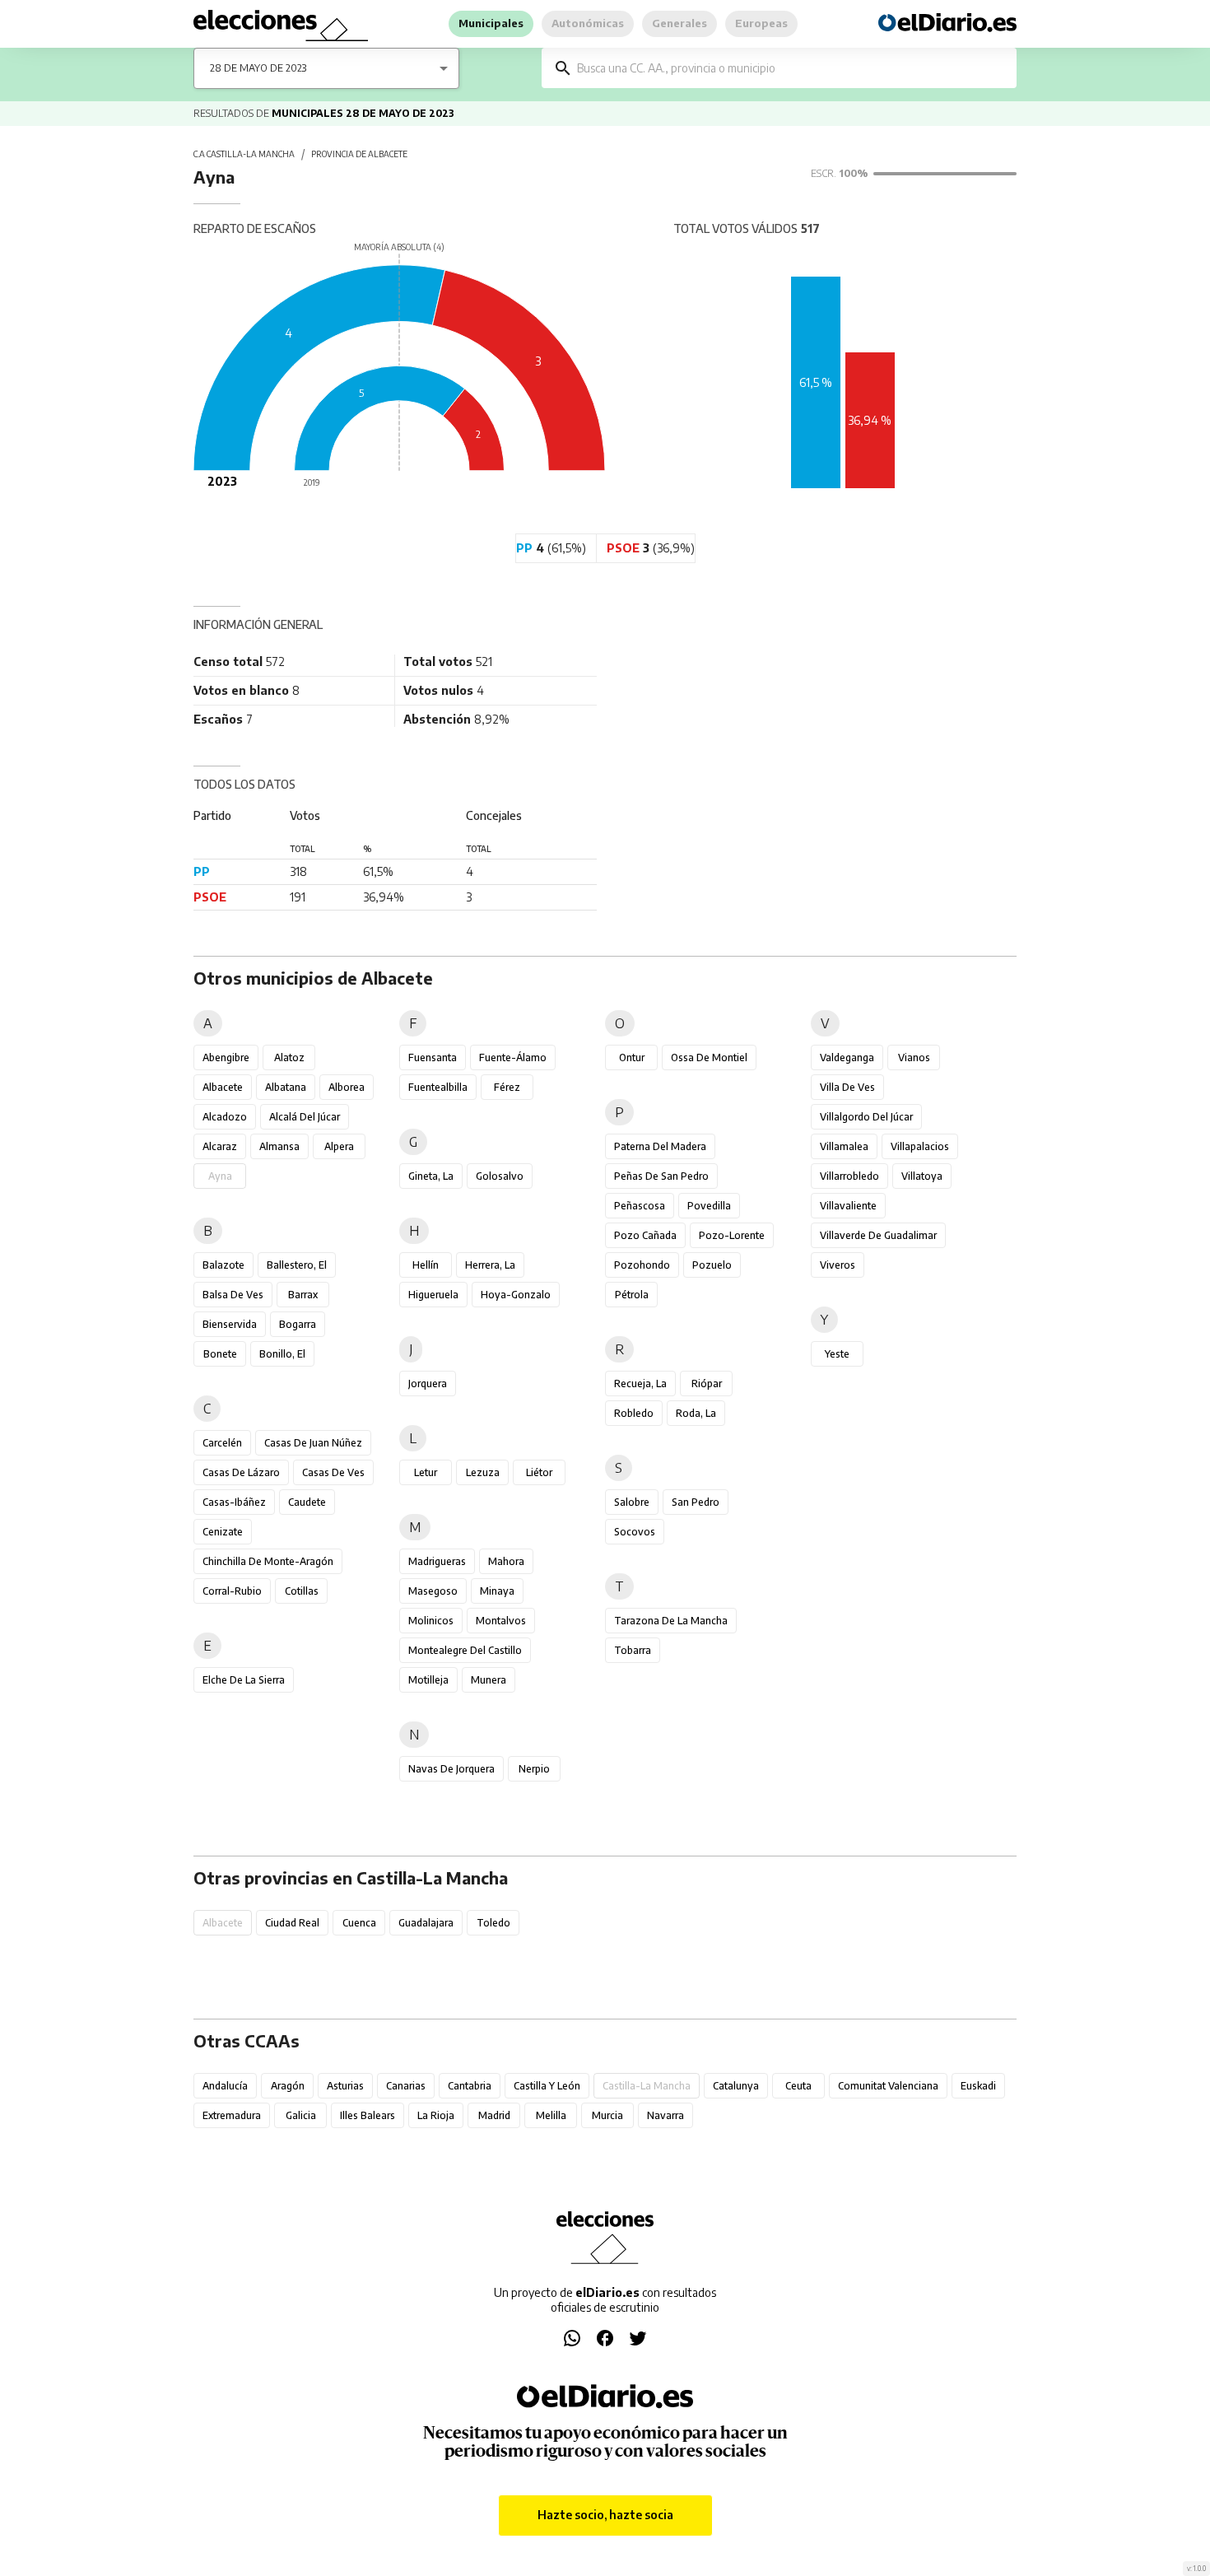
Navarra (665, 2115)
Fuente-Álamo (513, 1057)
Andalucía (225, 2086)
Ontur (632, 1057)
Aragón (288, 2086)
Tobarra (633, 1650)
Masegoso (433, 1591)
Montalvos (501, 1621)
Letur (426, 1472)
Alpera (339, 1146)
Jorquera (428, 1383)
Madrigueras (437, 1561)
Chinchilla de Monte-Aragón (268, 1561)
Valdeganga (847, 1057)
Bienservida (230, 1324)
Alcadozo (225, 1117)
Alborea (347, 1087)
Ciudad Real (292, 1923)
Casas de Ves (333, 1472)
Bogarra (298, 1324)
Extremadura (232, 2115)
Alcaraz (220, 1146)
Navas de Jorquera (451, 1769)
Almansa (279, 1146)
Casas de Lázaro (241, 1472)
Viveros (838, 1265)
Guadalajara (426, 1923)
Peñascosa (640, 1206)
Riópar (707, 1383)
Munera (489, 1680)
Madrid (494, 2115)
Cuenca (359, 1923)
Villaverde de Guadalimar (878, 1235)
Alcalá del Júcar (305, 1117)
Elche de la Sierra (244, 1680)
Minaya (497, 1591)
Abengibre (226, 1057)
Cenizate (223, 1532)
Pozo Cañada (645, 1235)
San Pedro (696, 1502)
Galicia (301, 2115)
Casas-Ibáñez (234, 1502)
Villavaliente (848, 1206)
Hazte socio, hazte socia (605, 2515)
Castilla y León (547, 2086)
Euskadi (978, 2086)
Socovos (635, 1532)
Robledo (634, 1413)
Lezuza (483, 1472)
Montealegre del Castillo (465, 1650)
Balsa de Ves (233, 1295)
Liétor (539, 1472)
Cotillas (302, 1591)
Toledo (493, 1923)
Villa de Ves (847, 1087)
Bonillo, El (282, 1354)
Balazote (223, 1265)
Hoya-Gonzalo (516, 1295)
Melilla (551, 2115)
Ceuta (798, 2086)
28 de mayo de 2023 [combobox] (258, 68)
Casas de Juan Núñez (313, 1443)
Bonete (220, 1354)
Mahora (506, 1561)
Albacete (223, 1087)
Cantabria (470, 2086)
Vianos (914, 1057)
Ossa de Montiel (709, 1057)
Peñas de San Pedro (661, 1176)
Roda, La (696, 1413)
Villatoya (922, 1176)
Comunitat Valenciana (888, 2086)
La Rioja (436, 2115)
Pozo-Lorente (732, 1235)
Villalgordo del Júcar (866, 1117)
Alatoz (289, 1057)
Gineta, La (431, 1176)
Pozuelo (712, 1265)
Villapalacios (920, 1146)
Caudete (307, 1502)
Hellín (426, 1265)
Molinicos (431, 1621)
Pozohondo (642, 1265)
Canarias (406, 2086)
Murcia (607, 2115)
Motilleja (428, 1680)
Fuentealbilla (438, 1087)
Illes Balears (368, 2115)
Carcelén (222, 1443)
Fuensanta (433, 1057)
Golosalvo (500, 1176)
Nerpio (534, 1769)
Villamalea (844, 1146)
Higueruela (433, 1295)
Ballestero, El (297, 1265)
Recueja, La (640, 1383)
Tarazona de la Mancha (671, 1621)
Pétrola (632, 1295)
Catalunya (736, 2086)
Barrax (303, 1295)
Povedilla (709, 1206)
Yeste (837, 1354)
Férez (507, 1087)
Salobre (632, 1502)
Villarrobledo (849, 1176)
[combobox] (791, 68)
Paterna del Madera (660, 1146)
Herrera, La (490, 1265)
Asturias (345, 2086)
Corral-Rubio (232, 1591)
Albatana (286, 1087)
